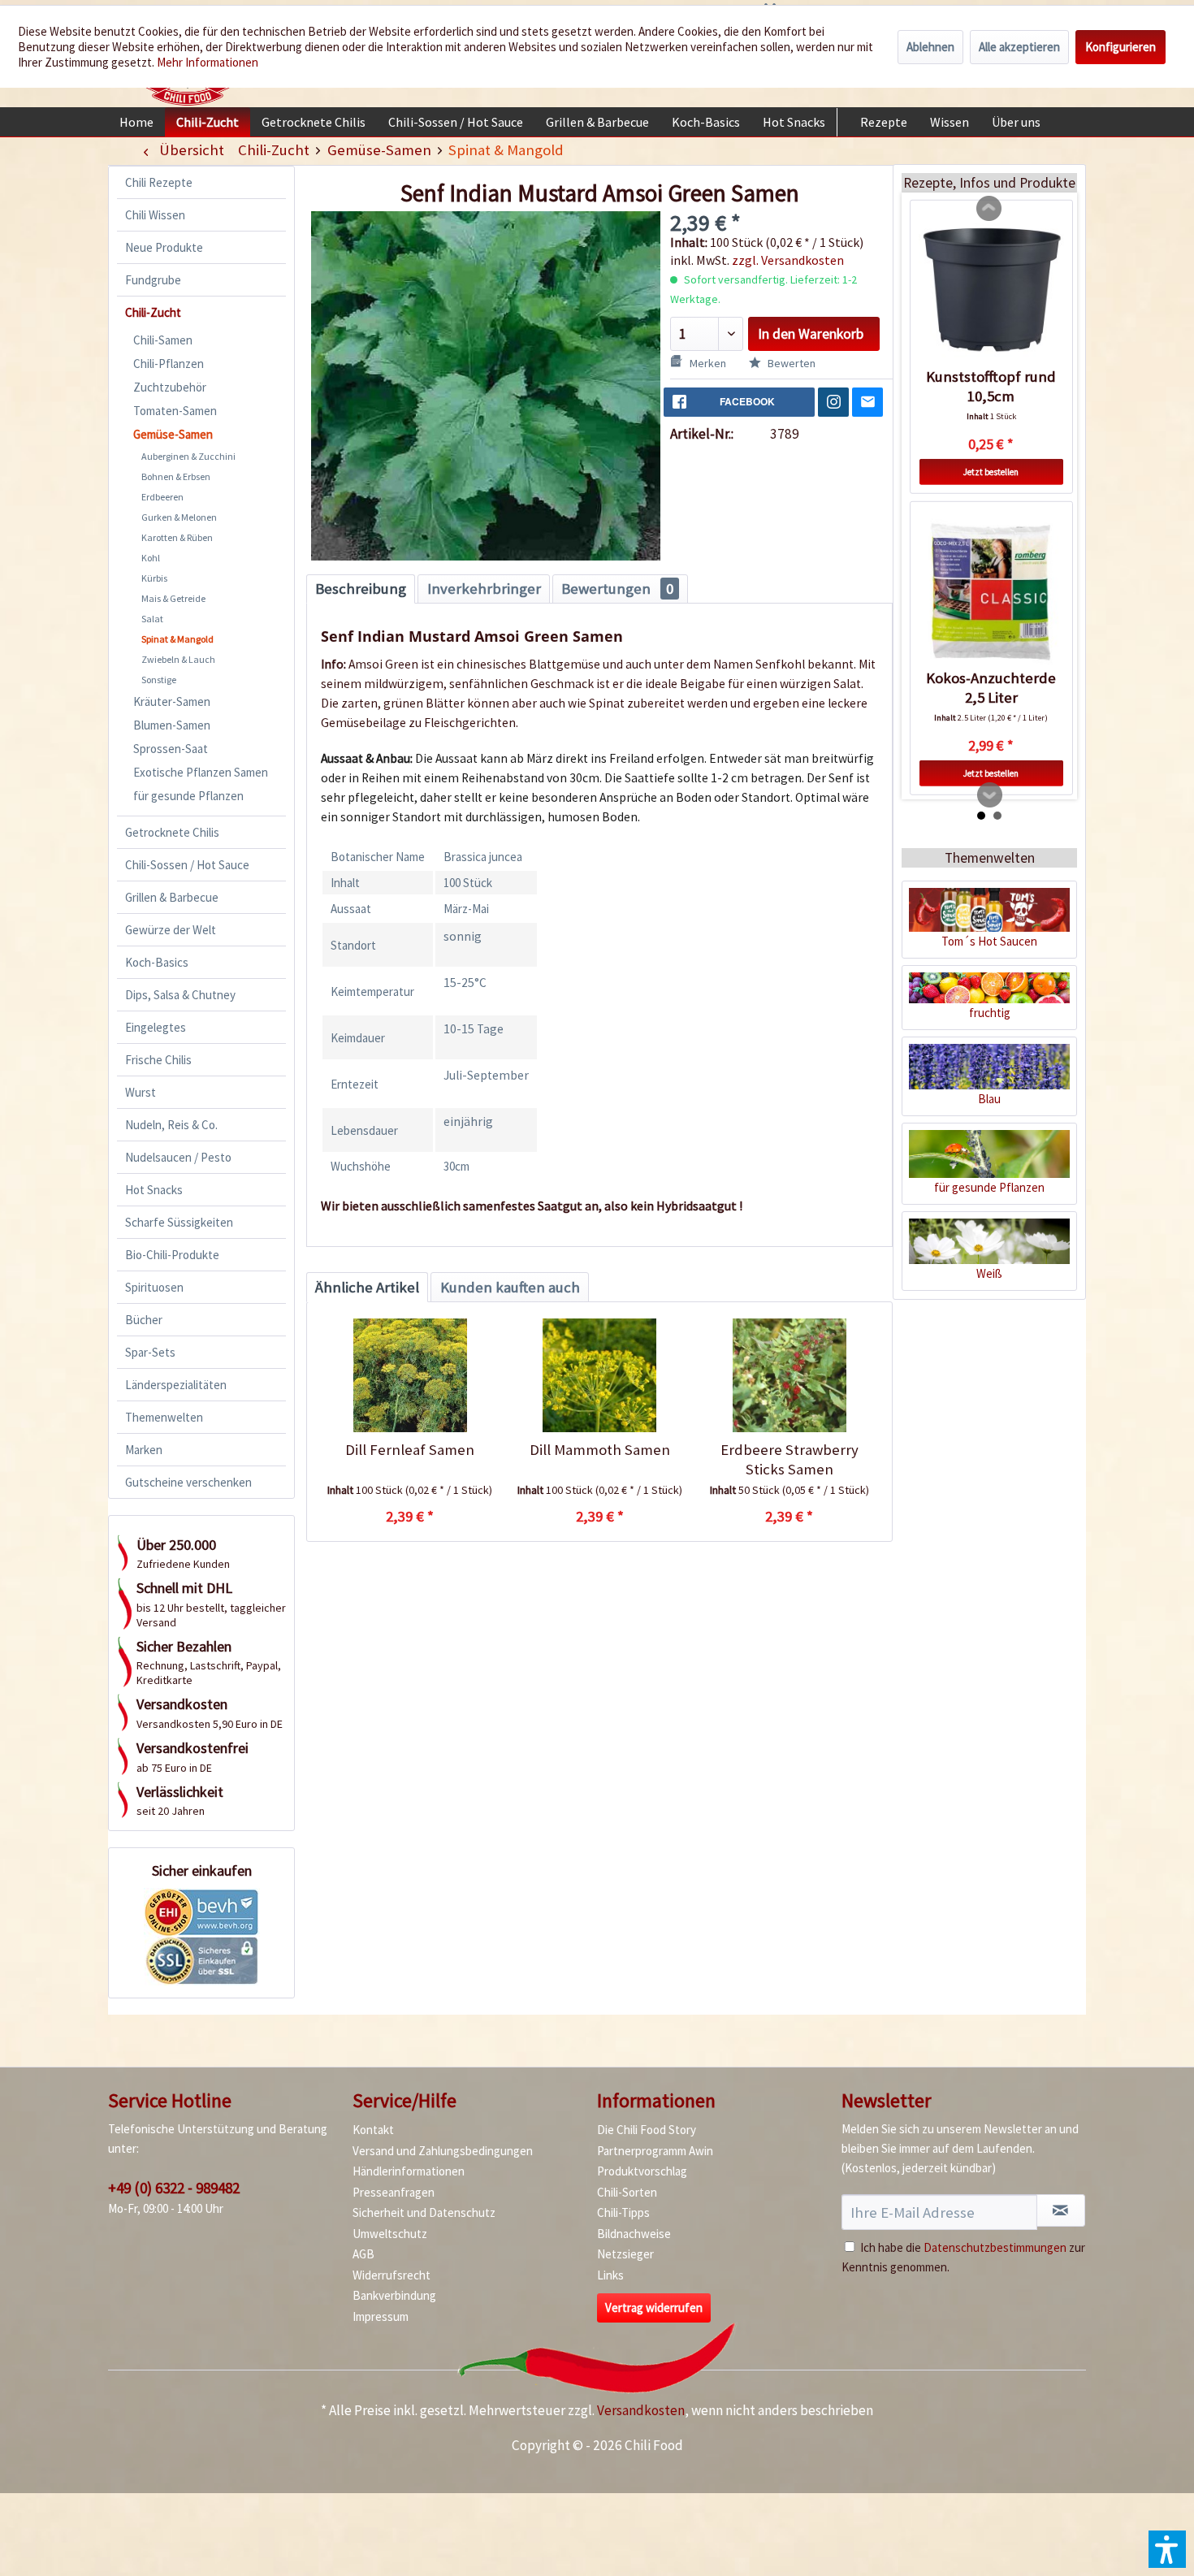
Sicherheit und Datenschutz (424, 2212)
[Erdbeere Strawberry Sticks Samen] (789, 1375)
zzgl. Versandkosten (788, 260)
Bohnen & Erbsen (176, 476)
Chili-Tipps (623, 2212)
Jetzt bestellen (991, 472)
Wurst (141, 1092)
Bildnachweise (634, 2234)
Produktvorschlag (642, 2171)
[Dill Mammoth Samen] (599, 1375)
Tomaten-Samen (175, 411)
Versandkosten (641, 2410)
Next (990, 795)
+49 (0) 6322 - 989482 (174, 2188)
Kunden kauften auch (510, 1287)
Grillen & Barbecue (172, 897)
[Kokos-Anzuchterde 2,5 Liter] (991, 591)
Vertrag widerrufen (654, 2308)
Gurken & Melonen (179, 517)
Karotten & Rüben (177, 537)
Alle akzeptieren (1019, 47)
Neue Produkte (164, 247)
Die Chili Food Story (647, 2130)
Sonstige (159, 680)
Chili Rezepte (159, 182)
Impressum (381, 2316)
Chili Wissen (155, 215)
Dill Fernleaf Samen (410, 1450)
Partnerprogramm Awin (655, 2151)
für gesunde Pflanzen (188, 796)
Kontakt (373, 2130)
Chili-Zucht (153, 312)
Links (610, 2275)
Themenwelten (164, 1417)
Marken (144, 1450)
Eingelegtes (156, 1027)
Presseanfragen (394, 2192)
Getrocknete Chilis (172, 832)
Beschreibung (361, 589)
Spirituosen (154, 1287)
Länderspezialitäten (176, 1385)
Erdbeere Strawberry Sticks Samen (790, 1459)
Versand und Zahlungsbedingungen (443, 2151)
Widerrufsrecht (392, 2275)
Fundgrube (153, 280)
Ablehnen (930, 47)
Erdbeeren (162, 497)
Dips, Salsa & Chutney (180, 995)
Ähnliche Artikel (367, 1287)
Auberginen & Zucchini (188, 456)
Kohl (151, 558)
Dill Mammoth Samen (600, 1450)
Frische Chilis (158, 1060)
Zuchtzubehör (170, 387)
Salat (152, 619)
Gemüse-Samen (173, 434)
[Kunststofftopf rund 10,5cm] (991, 290)
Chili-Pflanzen (169, 364)
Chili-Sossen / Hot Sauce (187, 865)
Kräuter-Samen (172, 701)
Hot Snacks (154, 1190)
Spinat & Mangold (177, 639)
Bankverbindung (394, 2295)
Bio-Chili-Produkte (172, 1255)
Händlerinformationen (409, 2171)
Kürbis (154, 578)
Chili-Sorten (627, 2192)
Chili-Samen (163, 340)
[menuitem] (136, 122)
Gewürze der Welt (171, 930)
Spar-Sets (150, 1352)
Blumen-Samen (172, 725)
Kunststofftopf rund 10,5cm (991, 386)
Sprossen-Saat (171, 749)
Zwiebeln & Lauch (178, 659)
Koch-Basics (157, 962)
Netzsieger (625, 2254)
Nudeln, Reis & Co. (171, 1125)
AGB (363, 2254)
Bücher (144, 1320)
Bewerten (790, 363)
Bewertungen (617, 589)
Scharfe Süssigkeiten (179, 1222)
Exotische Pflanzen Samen (201, 772)
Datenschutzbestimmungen (995, 2247)
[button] (1167, 2549)
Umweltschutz (390, 2234)
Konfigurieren (1120, 47)
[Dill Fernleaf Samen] (410, 1375)
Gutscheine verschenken (188, 1482)
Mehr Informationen (208, 62)
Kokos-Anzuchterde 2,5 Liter (991, 688)
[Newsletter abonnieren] (1061, 2210)
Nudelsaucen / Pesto (178, 1157)
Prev (989, 209)
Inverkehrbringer (484, 589)
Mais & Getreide (173, 598)
